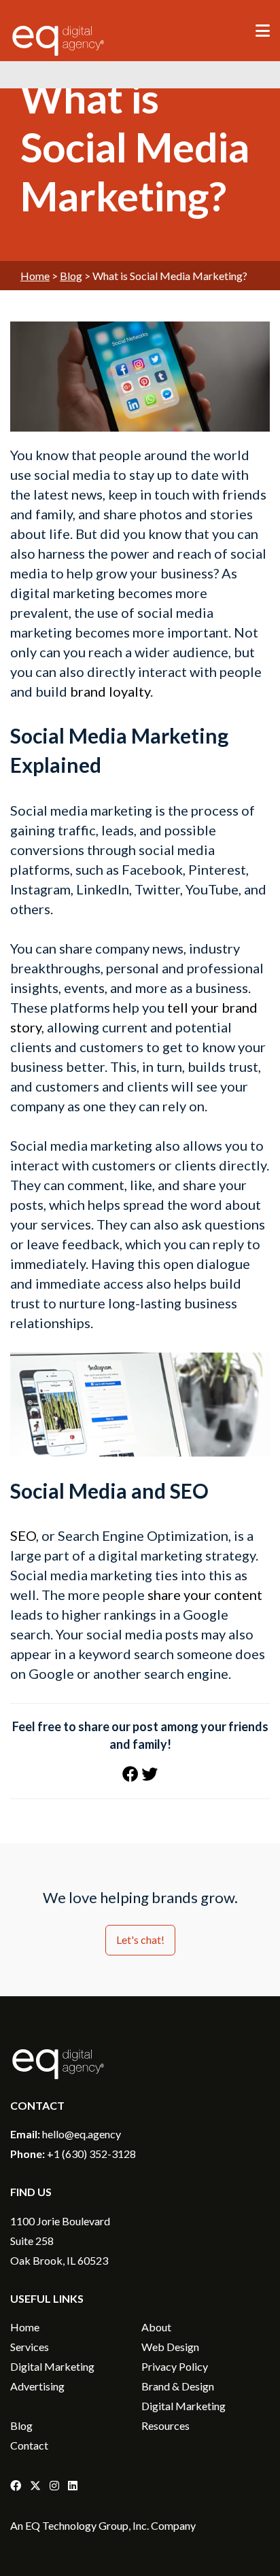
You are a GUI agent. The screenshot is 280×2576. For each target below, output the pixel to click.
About (156, 2327)
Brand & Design (178, 2386)
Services (30, 2347)
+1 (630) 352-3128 (91, 2154)
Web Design (170, 2347)
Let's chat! (140, 1939)
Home (35, 276)
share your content (205, 1595)
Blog (71, 276)
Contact (29, 2445)
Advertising (37, 2386)
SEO (23, 1535)
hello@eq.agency (82, 2134)
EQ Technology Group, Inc (86, 2525)
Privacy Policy (175, 2366)
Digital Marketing (52, 2366)
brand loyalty (110, 691)
